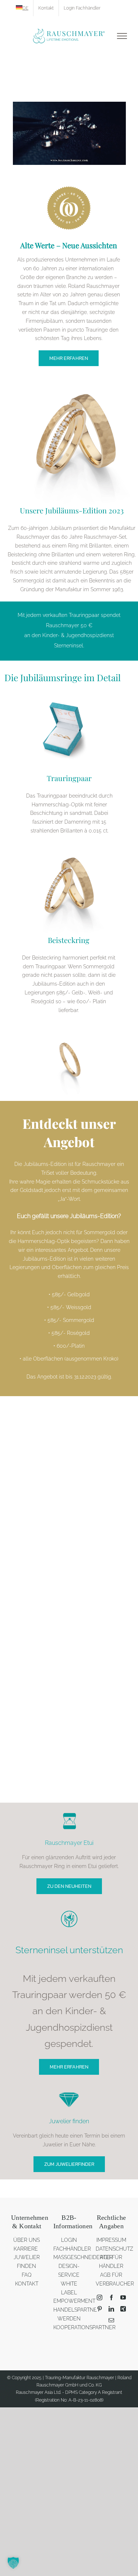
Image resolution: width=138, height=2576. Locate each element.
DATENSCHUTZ (114, 2249)
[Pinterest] (100, 2309)
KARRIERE (26, 2249)
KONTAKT (27, 2284)
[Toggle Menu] (122, 36)
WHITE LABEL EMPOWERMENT (74, 2293)
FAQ (27, 2275)
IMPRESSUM (111, 2240)
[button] (13, 2563)
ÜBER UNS (26, 2240)
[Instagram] (100, 2297)
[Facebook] (111, 2297)
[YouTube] (123, 2297)
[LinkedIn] (111, 2309)
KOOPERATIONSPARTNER (84, 2327)
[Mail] (111, 2320)
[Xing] (123, 2309)
